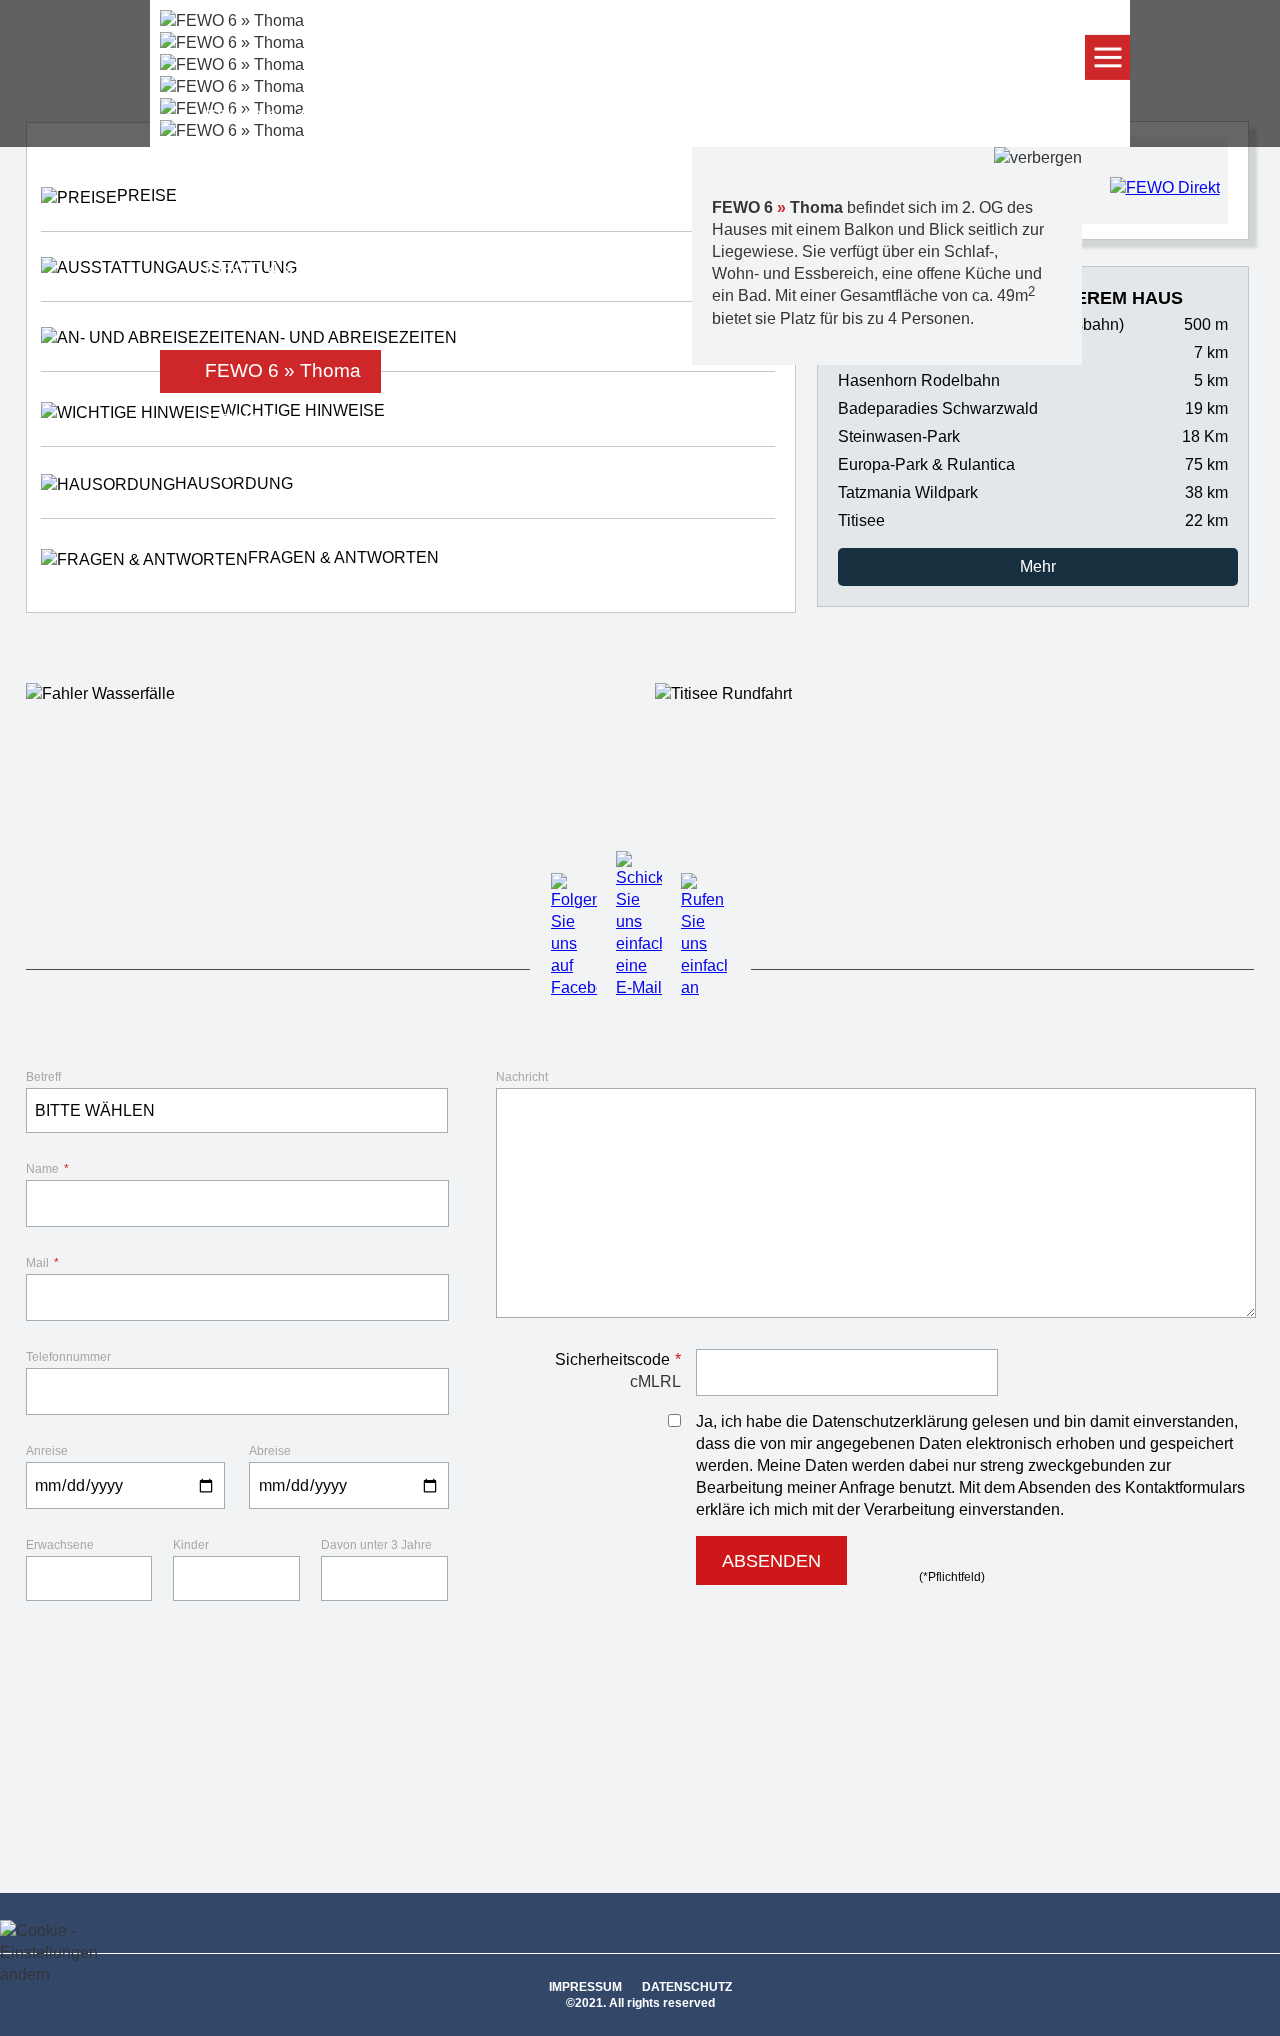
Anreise (47, 1451)
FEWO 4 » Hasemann (300, 268)
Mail (42, 1263)
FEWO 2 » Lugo (274, 167)
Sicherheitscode (618, 1359)
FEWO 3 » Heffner (284, 217)
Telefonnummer (68, 1357)
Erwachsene (60, 1545)
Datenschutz (687, 1987)
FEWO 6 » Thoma (283, 370)
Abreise (270, 1451)
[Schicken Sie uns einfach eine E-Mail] (639, 987)
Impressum (585, 1987)
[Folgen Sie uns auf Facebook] (574, 987)
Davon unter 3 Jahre (376, 1545)
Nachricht (522, 1077)
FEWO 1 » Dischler (287, 116)
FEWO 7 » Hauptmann (303, 420)
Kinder (191, 1545)
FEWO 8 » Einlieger (290, 471)
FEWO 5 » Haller (277, 319)
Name (47, 1169)
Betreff (43, 1077)
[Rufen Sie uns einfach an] (704, 987)
